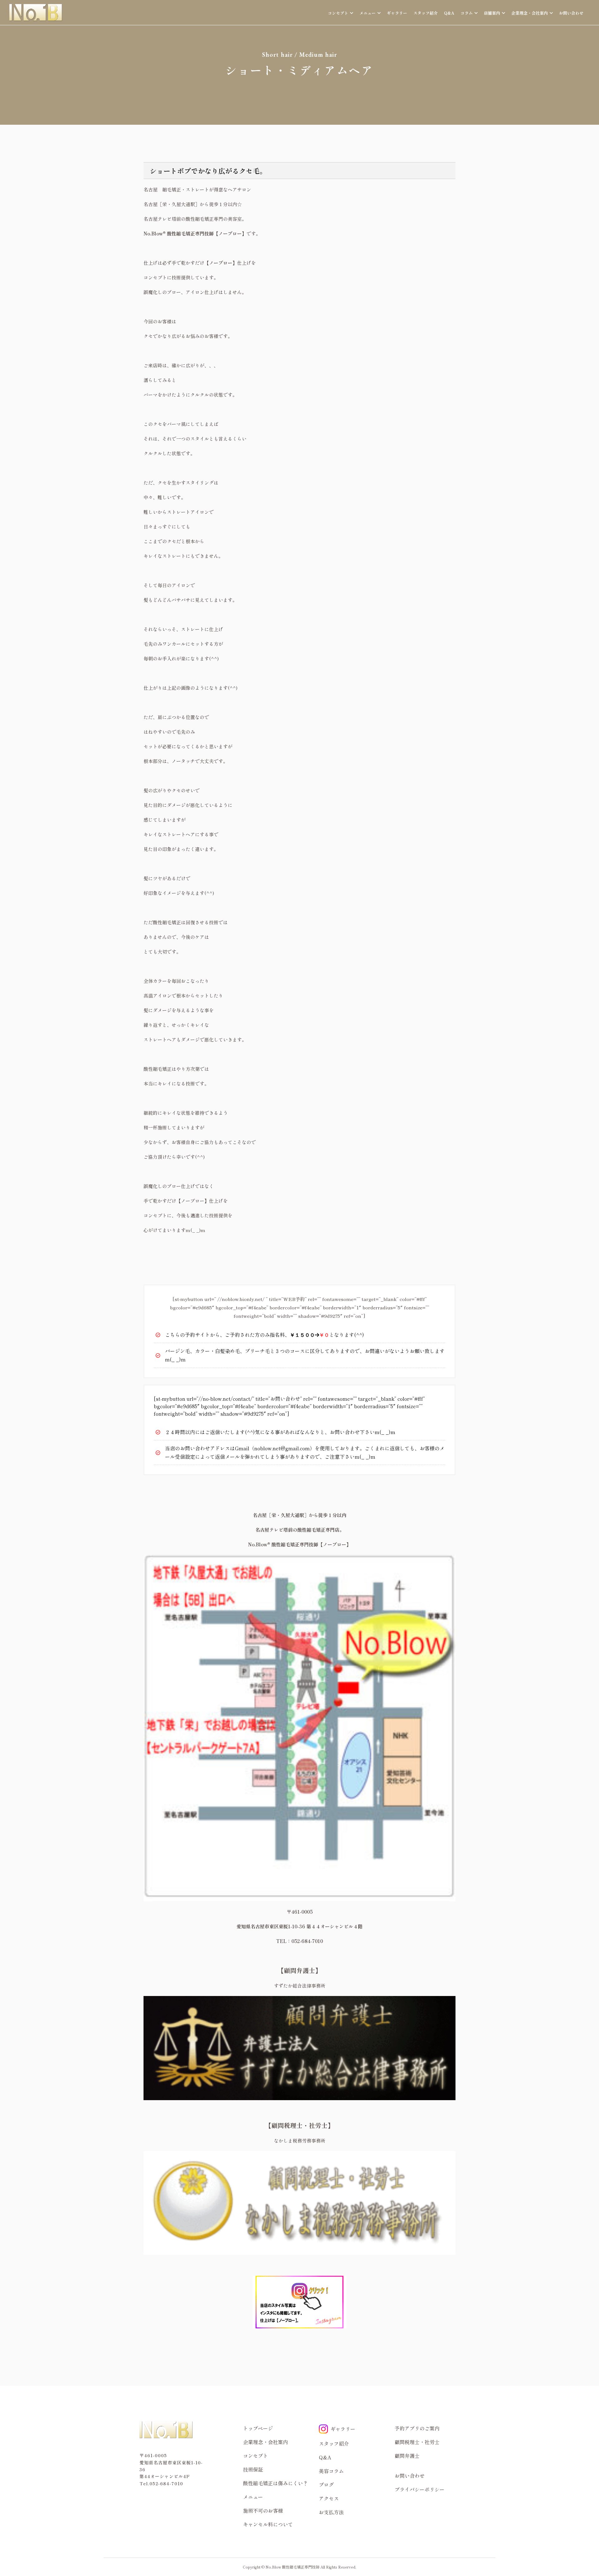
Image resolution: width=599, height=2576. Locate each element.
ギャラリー (397, 13)
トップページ (258, 2428)
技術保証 (253, 2469)
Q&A (449, 13)
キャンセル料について (268, 2524)
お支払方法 (331, 2512)
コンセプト (256, 2456)
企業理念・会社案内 (265, 2442)
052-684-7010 (166, 2483)
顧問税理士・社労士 (417, 2442)
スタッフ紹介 (426, 13)
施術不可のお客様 (263, 2511)
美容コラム (331, 2471)
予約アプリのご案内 (417, 2428)
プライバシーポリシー (420, 2489)
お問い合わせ (571, 13)
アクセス (329, 2498)
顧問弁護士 (407, 2456)
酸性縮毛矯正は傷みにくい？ (275, 2483)
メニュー (253, 2497)
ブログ (326, 2485)
